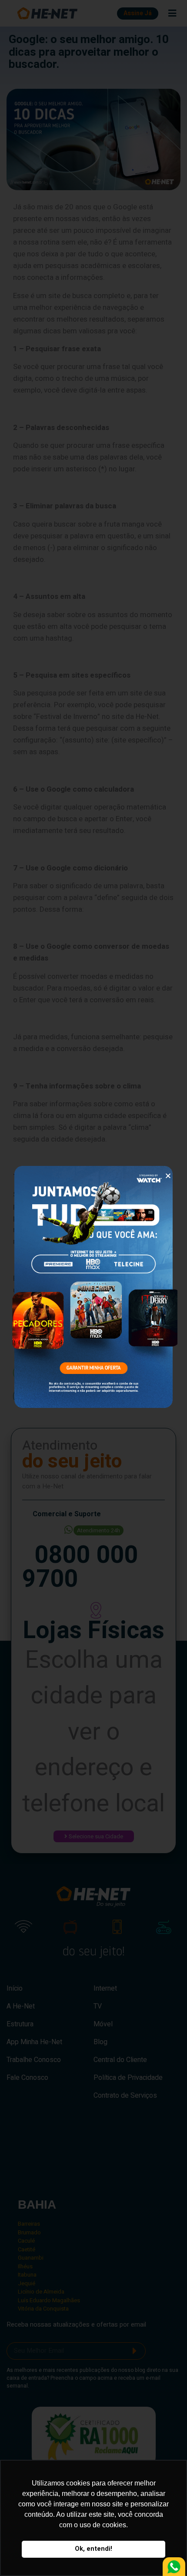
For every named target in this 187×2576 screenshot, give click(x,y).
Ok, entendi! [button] (93, 2549)
